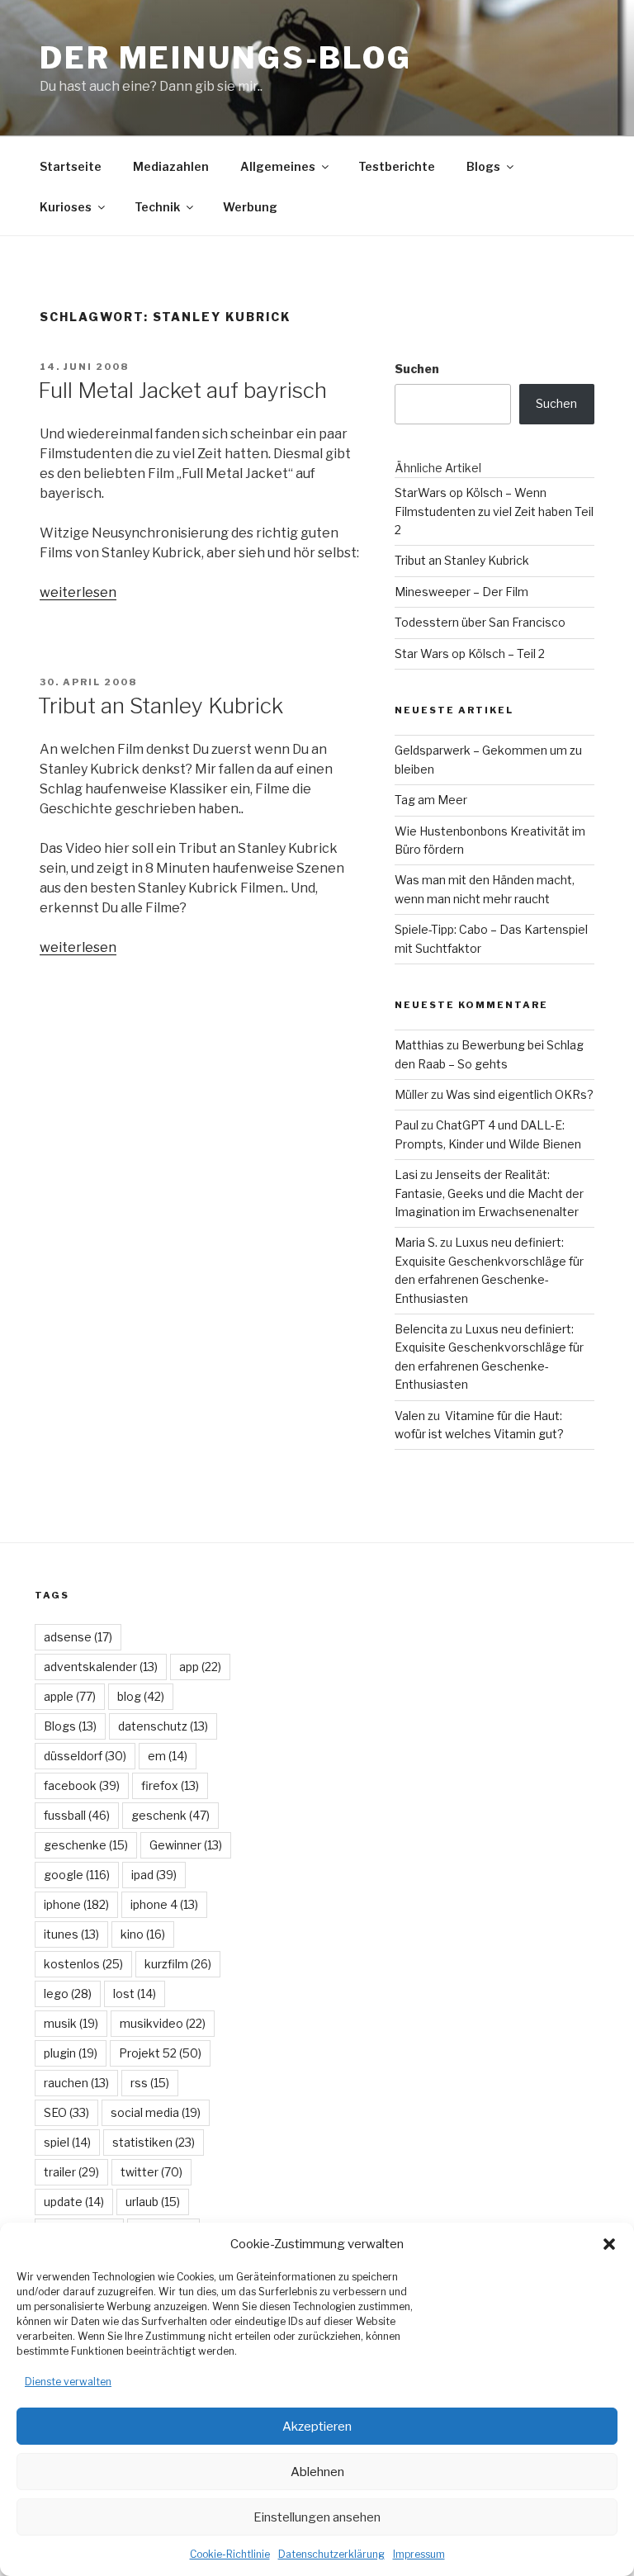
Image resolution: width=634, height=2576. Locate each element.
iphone (76, 1904)
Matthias (419, 1045)
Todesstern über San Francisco (480, 622)
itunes (71, 1934)
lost (135, 1994)
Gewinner (186, 1845)
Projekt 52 (160, 2053)
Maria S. (416, 1242)
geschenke (86, 1845)
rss (150, 2083)
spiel (67, 2142)
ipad (154, 1875)
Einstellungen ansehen (317, 2517)
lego (68, 1994)
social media (156, 2112)
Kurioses (66, 207)
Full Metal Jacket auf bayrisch (182, 390)
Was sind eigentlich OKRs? (520, 1094)
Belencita (421, 1329)
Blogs (483, 166)
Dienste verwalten (68, 2382)
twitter (151, 2172)
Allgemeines (278, 166)
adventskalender (101, 1667)
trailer (71, 2172)
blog (141, 1696)
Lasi (406, 1174)
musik (71, 2023)
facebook (82, 1785)
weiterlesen (78, 592)
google (77, 1875)
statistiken (154, 2142)
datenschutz (163, 1726)
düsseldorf (85, 1756)
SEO (66, 2112)
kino (143, 1934)
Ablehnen (317, 2472)
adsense (78, 1637)
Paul (407, 1125)
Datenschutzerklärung (331, 2554)
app (200, 1667)
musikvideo (163, 2023)
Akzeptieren (317, 2427)
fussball (77, 1815)
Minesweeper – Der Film (461, 592)
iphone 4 (164, 1904)
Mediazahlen (171, 166)
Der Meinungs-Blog (226, 58)
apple (70, 1696)
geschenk (170, 1815)
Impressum (419, 2554)
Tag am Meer (431, 800)
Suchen (417, 369)
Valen (410, 1416)
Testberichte (397, 166)
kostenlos (83, 1964)
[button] (609, 2244)
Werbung (250, 207)
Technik (157, 207)
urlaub (153, 2202)
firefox (170, 1785)
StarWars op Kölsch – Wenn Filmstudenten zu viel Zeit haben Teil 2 (494, 511)
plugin (71, 2053)
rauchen (76, 2083)
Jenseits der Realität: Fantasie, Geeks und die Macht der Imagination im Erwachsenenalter (489, 1193)
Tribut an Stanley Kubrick (161, 706)
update (74, 2202)
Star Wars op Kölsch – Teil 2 (470, 653)
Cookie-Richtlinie (230, 2554)
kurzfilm (178, 1964)
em (168, 1756)
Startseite (71, 166)
